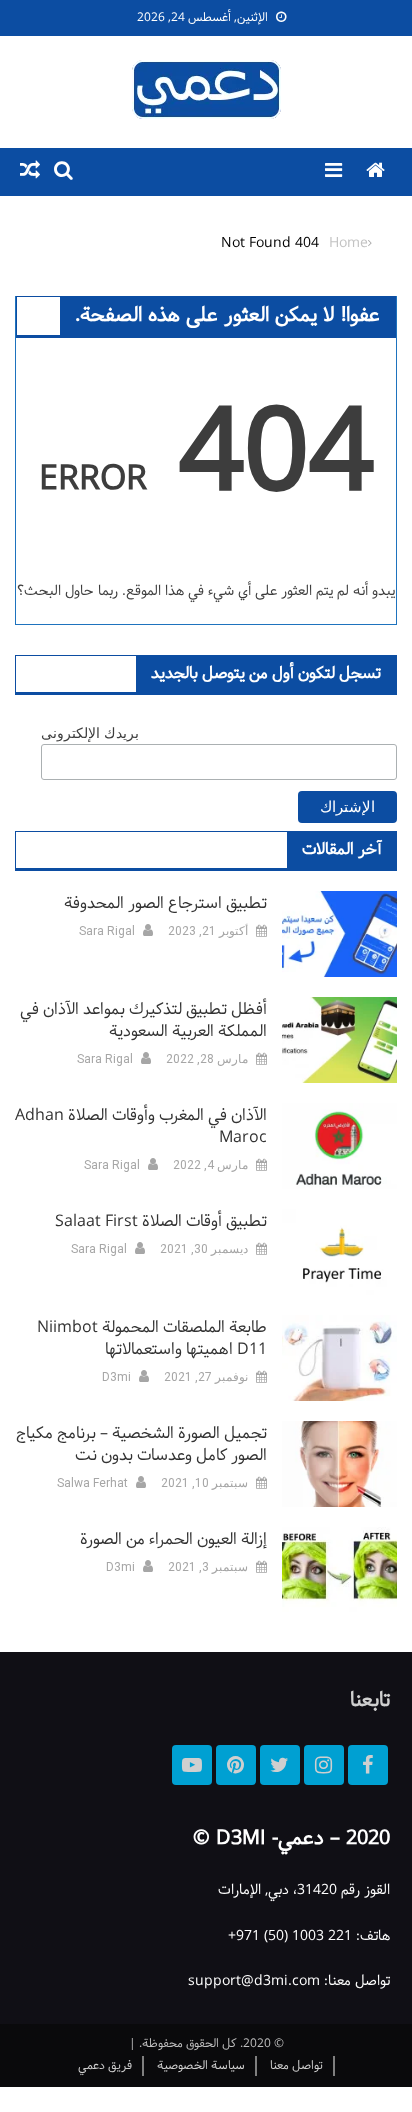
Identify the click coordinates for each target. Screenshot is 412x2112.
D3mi (116, 1377)
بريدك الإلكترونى (90, 733)
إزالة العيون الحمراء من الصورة (173, 1540)
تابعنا (370, 1701)
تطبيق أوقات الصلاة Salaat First (161, 1222)
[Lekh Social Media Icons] (368, 1765)
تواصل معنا (296, 2066)
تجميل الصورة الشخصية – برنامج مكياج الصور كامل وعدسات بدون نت (141, 1445)
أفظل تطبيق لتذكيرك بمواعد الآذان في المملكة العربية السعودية (143, 1021)
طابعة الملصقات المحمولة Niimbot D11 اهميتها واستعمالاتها (152, 1339)
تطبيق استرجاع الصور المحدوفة (165, 904)
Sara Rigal (107, 931)
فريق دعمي (105, 2066)
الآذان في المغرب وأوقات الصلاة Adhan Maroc (141, 1127)
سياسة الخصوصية (201, 2066)
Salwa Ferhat (92, 1483)
